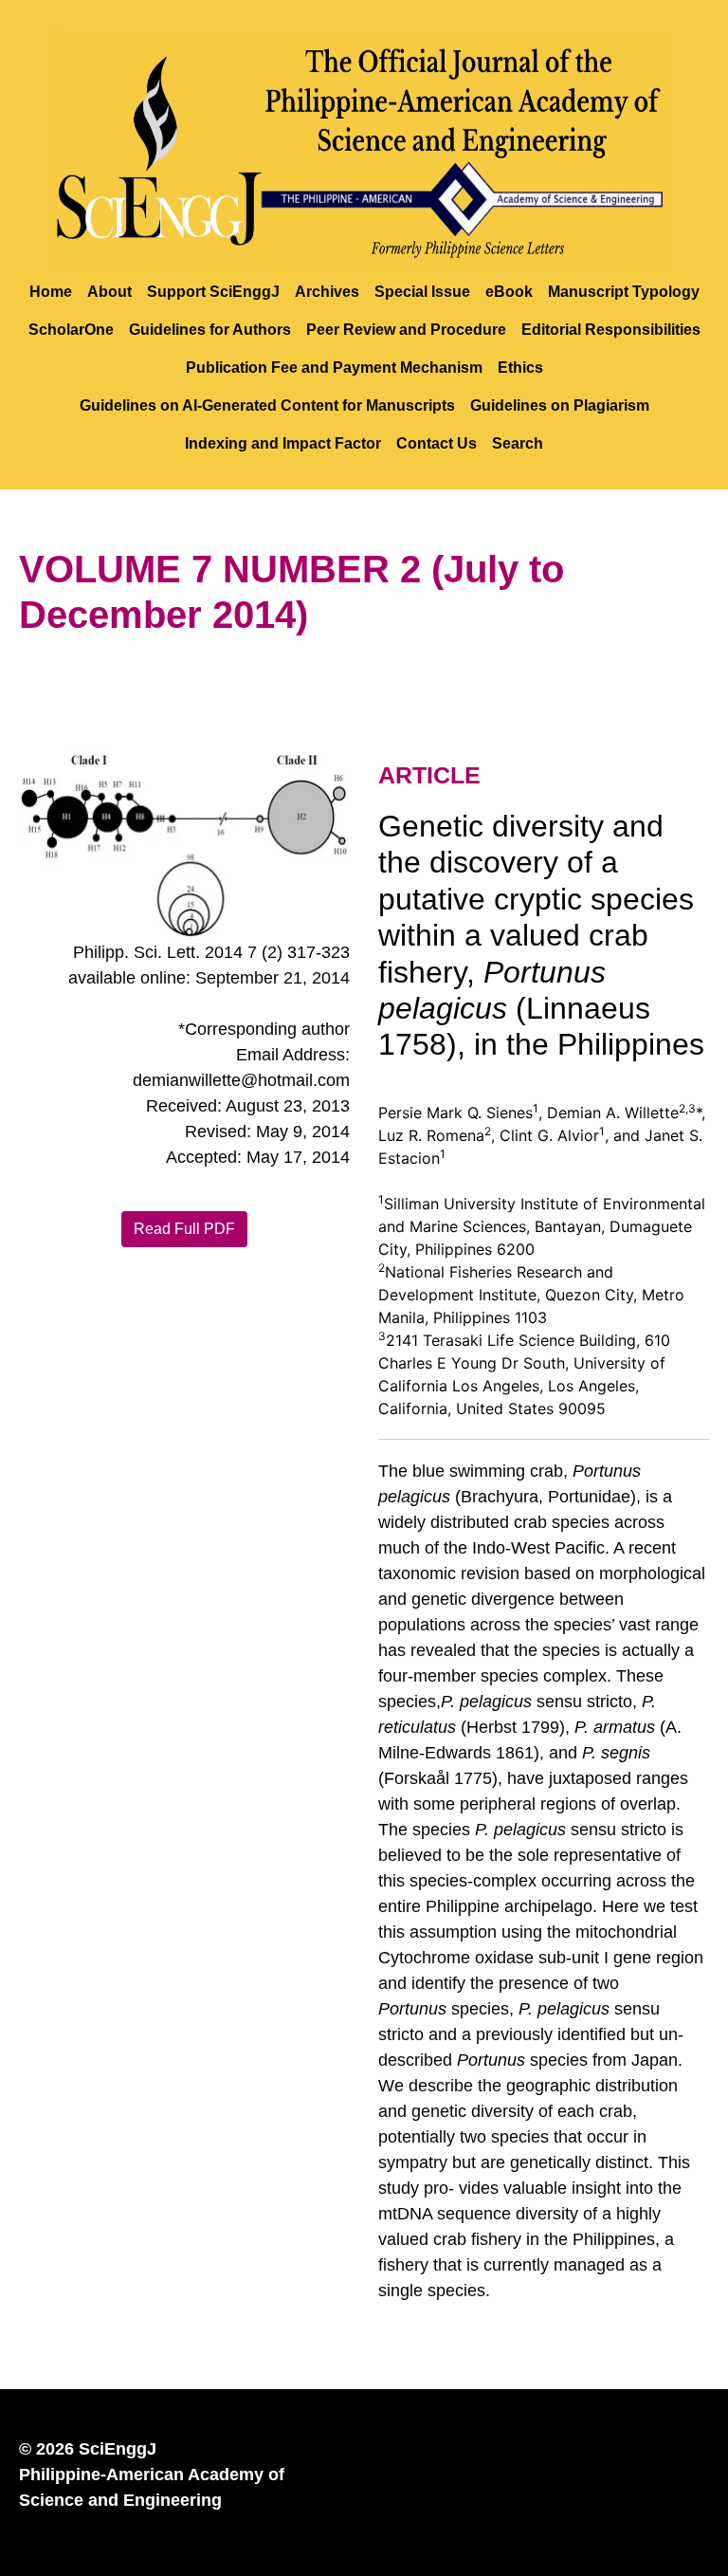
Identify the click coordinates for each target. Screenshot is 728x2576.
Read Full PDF (184, 1229)
